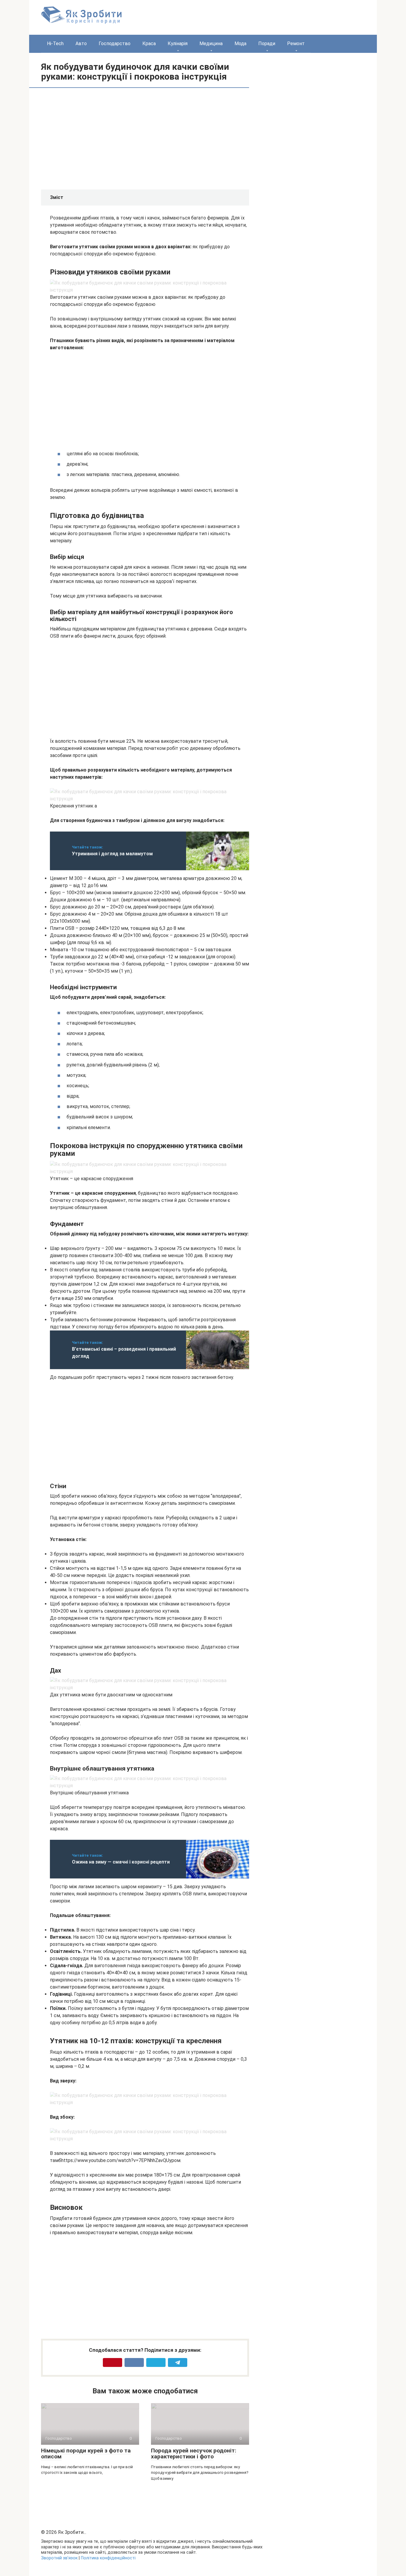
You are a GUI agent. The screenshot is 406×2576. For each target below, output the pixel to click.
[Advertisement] (100, 138)
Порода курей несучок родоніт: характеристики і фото (194, 2454)
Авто (81, 44)
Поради (267, 44)
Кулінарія (178, 44)
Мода (240, 44)
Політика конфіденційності (108, 2558)
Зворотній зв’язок (59, 2558)
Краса (149, 44)
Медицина (211, 44)
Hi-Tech (55, 44)
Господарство (115, 44)
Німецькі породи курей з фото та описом (86, 2454)
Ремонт (296, 44)
